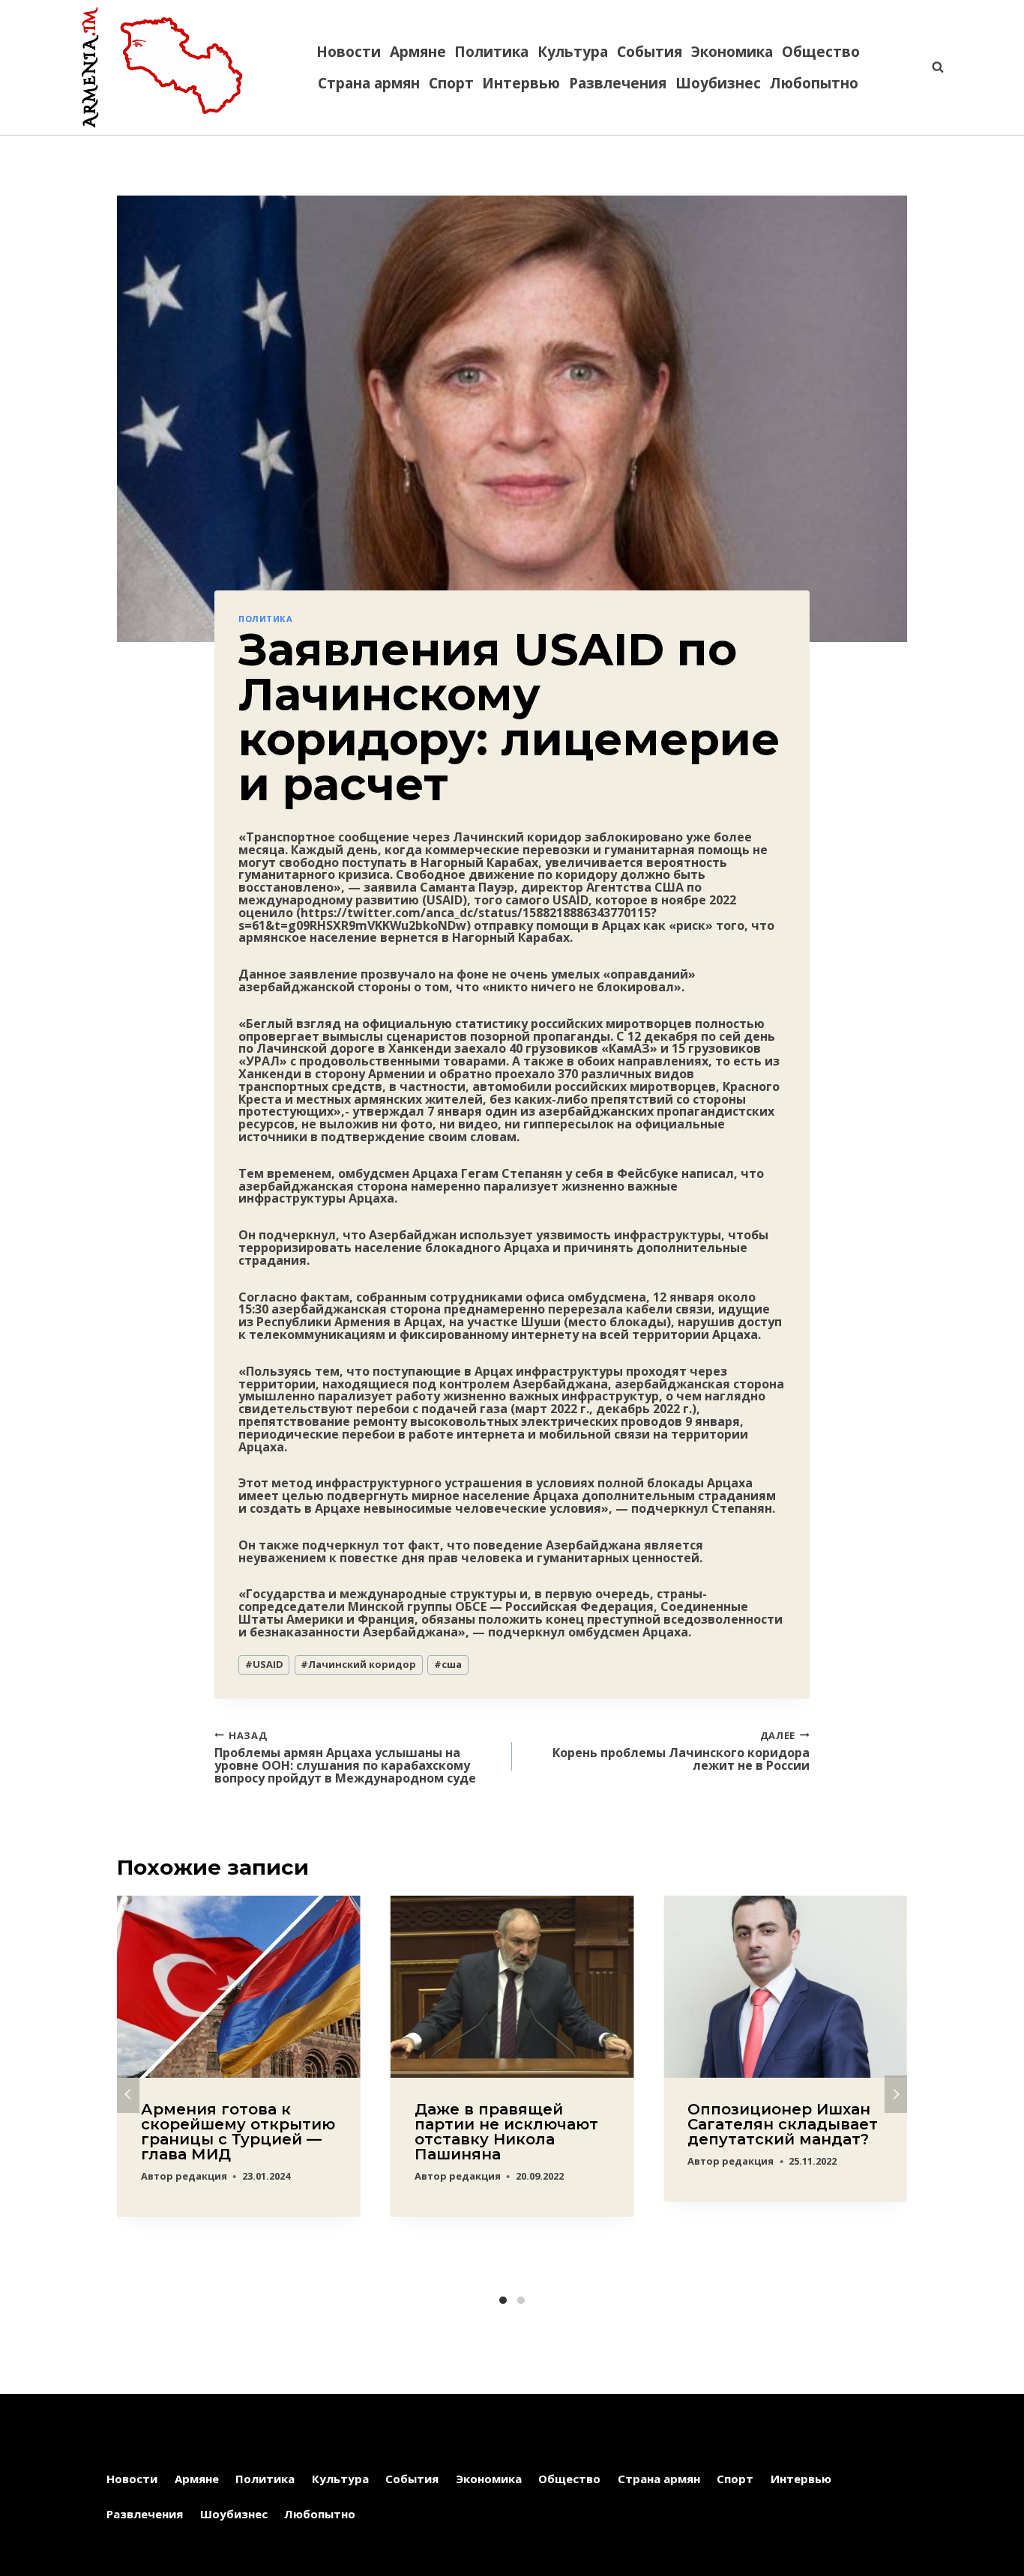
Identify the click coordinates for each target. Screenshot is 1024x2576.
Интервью (521, 83)
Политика (491, 52)
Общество (821, 52)
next (896, 2094)
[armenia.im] (162, 67)
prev (128, 2094)
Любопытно (814, 83)
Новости (349, 52)
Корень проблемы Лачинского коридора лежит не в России (681, 1750)
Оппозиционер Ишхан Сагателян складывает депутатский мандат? (783, 2124)
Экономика (732, 52)
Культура (573, 52)
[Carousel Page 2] (521, 2300)
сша (448, 1664)
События (650, 52)
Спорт (451, 83)
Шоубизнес (718, 83)
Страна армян (369, 83)
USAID (264, 1664)
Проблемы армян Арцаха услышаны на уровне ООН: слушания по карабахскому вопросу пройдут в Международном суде (345, 1757)
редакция (201, 2176)
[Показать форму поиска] (930, 67)
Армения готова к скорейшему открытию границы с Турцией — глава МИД (238, 2132)
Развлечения (618, 83)
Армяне (418, 52)
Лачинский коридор (358, 1664)
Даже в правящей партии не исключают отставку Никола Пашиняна (506, 2132)
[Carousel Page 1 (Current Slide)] (503, 2300)
